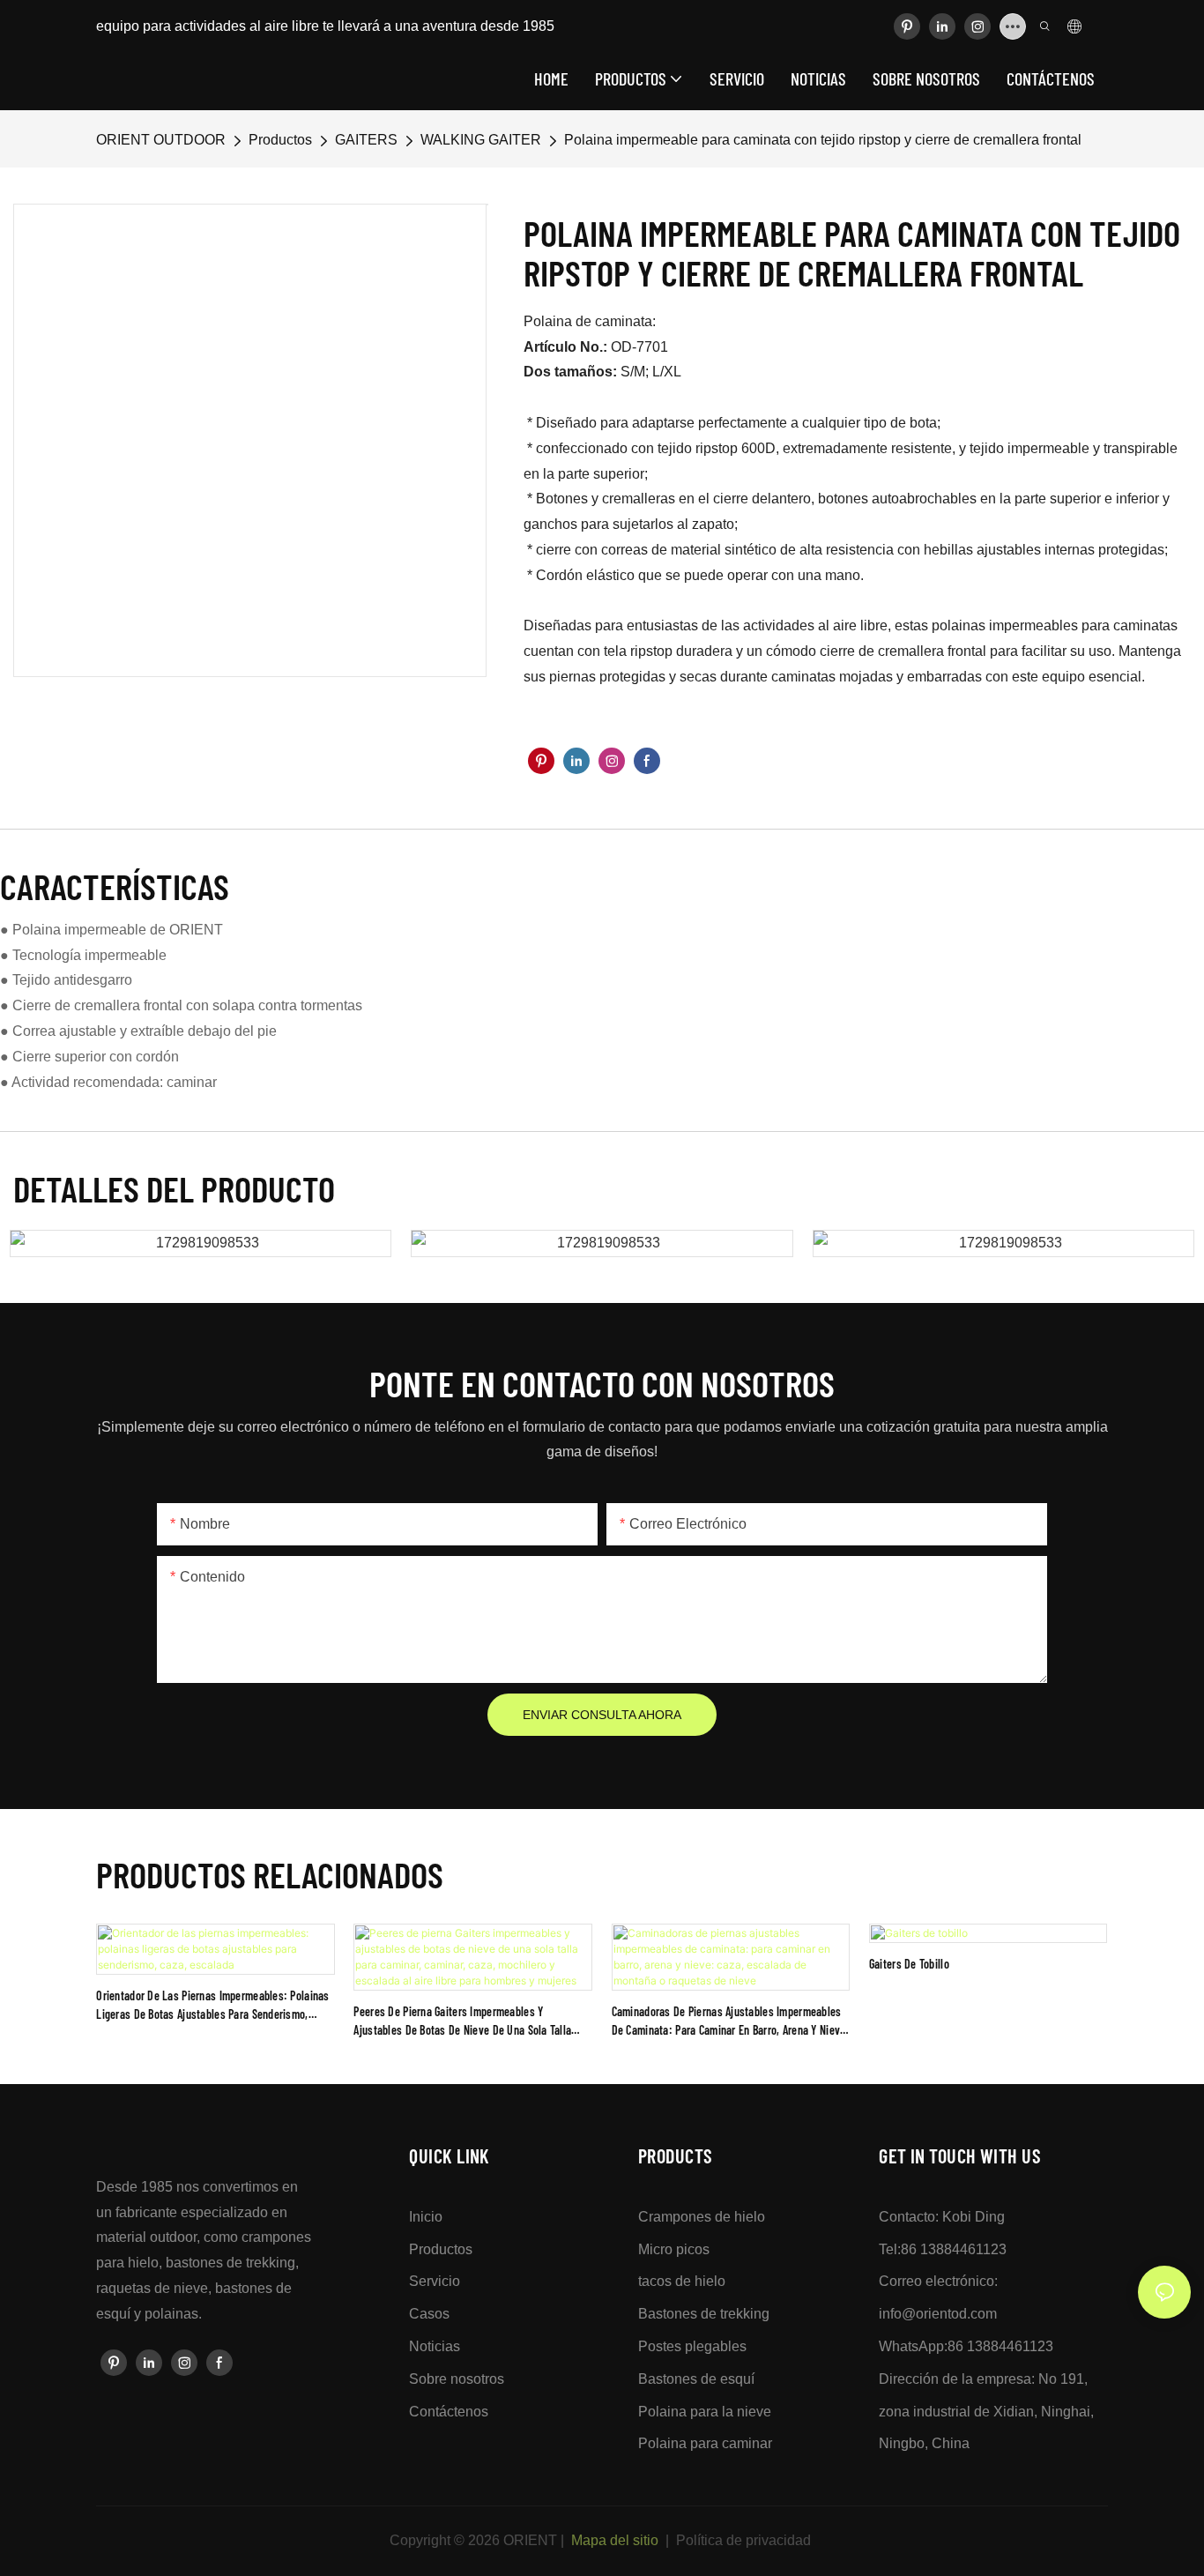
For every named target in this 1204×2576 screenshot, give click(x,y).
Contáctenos (449, 2412)
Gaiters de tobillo (909, 1964)
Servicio (435, 2281)
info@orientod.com (938, 2314)
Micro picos (674, 2249)
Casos (429, 2314)
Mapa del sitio (615, 2540)
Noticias (435, 2346)
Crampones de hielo (702, 2217)
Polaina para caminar (705, 2443)
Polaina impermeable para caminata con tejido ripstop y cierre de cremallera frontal (823, 140)
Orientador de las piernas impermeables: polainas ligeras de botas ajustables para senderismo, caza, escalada (212, 2006)
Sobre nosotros (457, 2379)
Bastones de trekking (704, 2314)
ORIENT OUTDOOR (161, 140)
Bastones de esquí (696, 2379)
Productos (280, 140)
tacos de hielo (682, 2281)
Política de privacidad (743, 2540)
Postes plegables (692, 2346)
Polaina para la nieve (705, 2412)
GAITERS (366, 140)
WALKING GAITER (481, 140)
